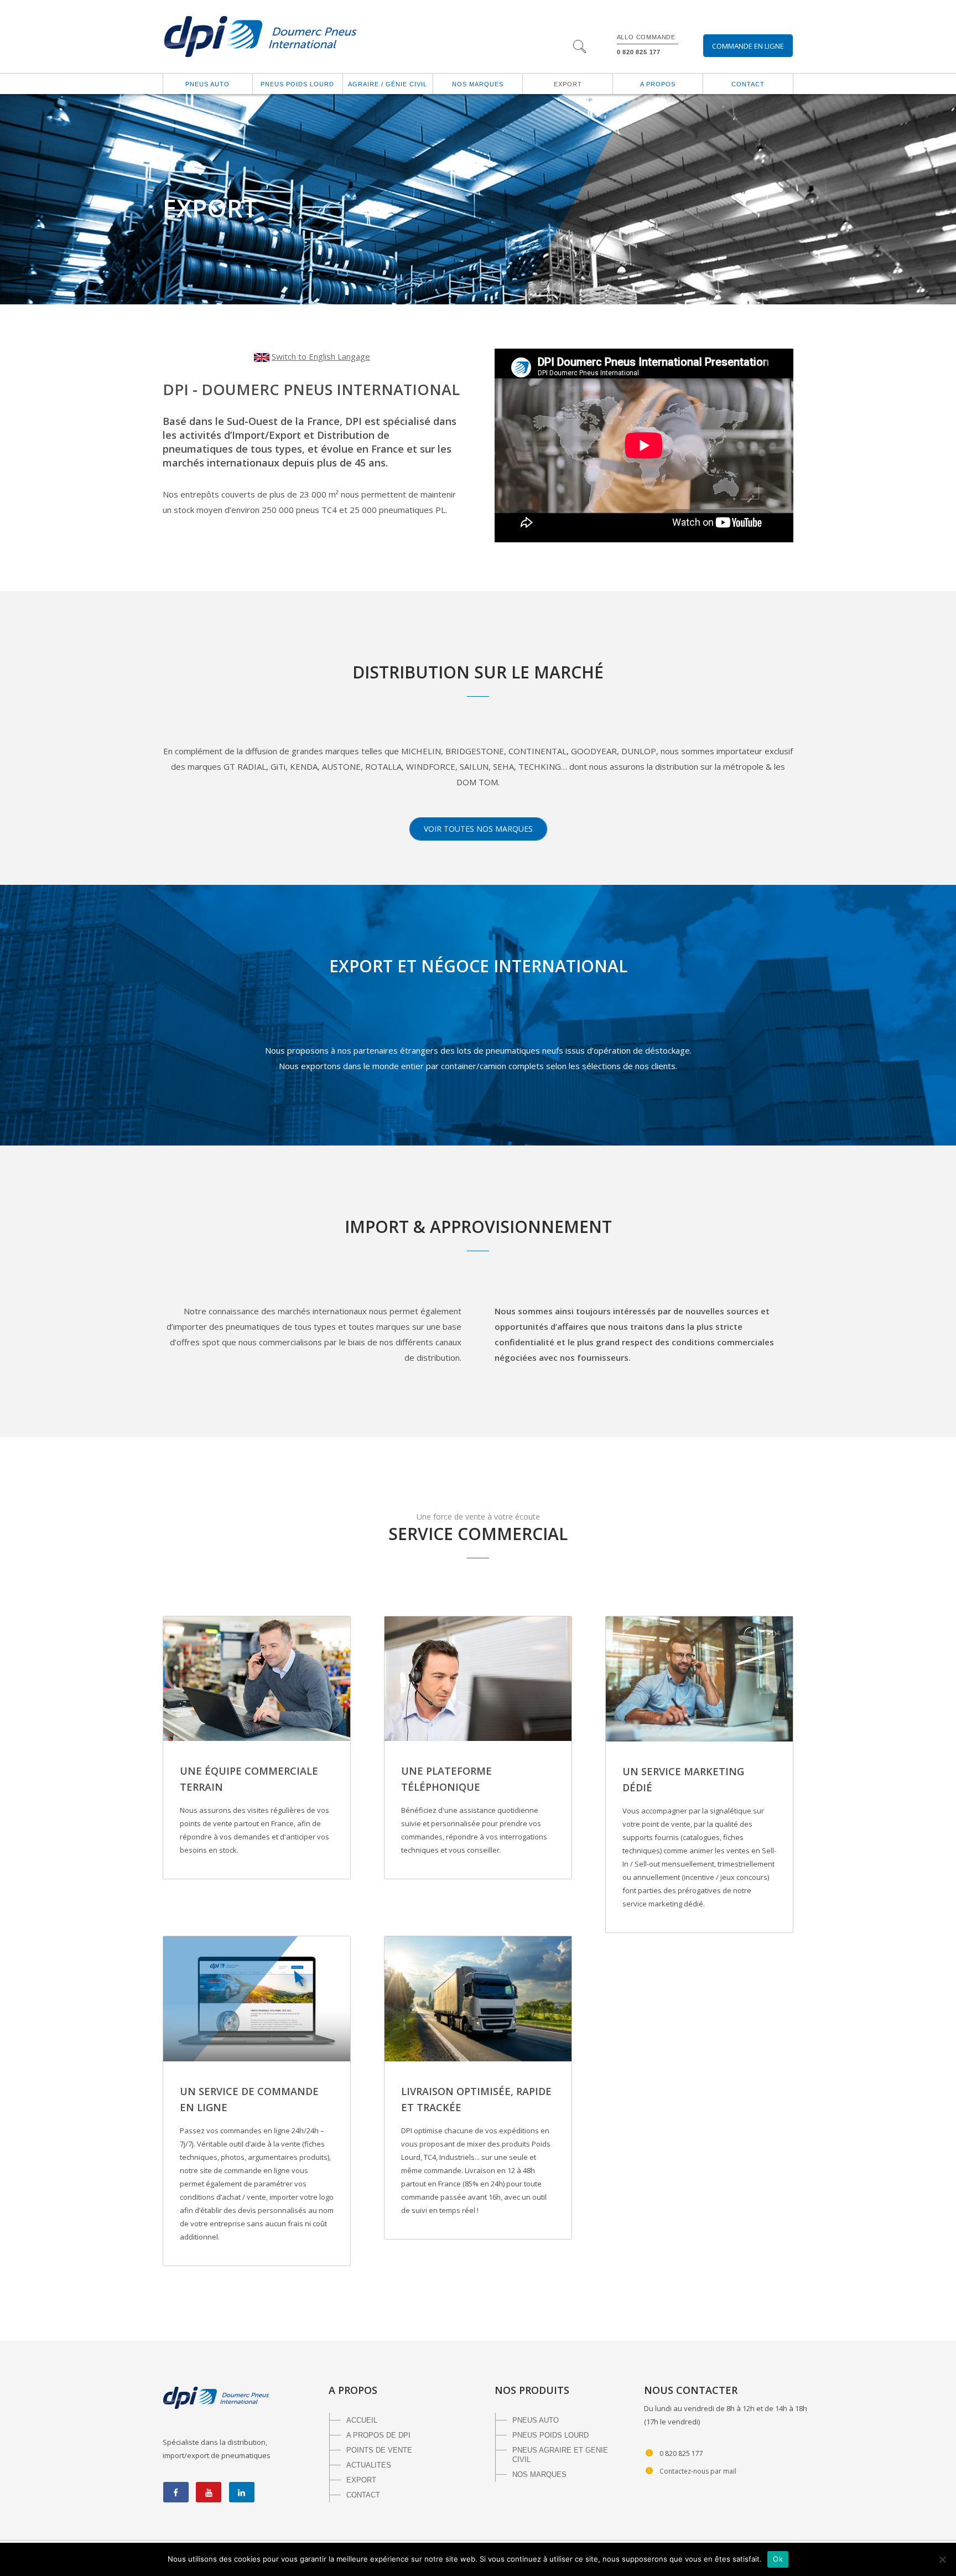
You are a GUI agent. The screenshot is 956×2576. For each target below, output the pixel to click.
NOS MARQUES (539, 2474)
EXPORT (361, 2480)
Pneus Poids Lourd (297, 84)
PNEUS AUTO (536, 2420)
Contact (748, 84)
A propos (658, 84)
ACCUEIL (362, 2420)
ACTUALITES (369, 2465)
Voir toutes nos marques (478, 829)
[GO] (579, 48)
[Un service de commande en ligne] (257, 1999)
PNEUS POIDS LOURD (550, 2435)
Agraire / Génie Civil (388, 84)
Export (568, 84)
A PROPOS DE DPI (378, 2435)
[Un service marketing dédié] (699, 1679)
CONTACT (363, 2495)
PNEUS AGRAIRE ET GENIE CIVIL (560, 2455)
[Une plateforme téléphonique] (478, 1679)
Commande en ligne (748, 46)
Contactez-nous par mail (698, 2471)
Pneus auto (207, 84)
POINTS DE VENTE (379, 2450)
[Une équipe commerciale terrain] (257, 1679)
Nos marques (478, 84)
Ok (778, 2559)
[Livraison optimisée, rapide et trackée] (478, 1999)
